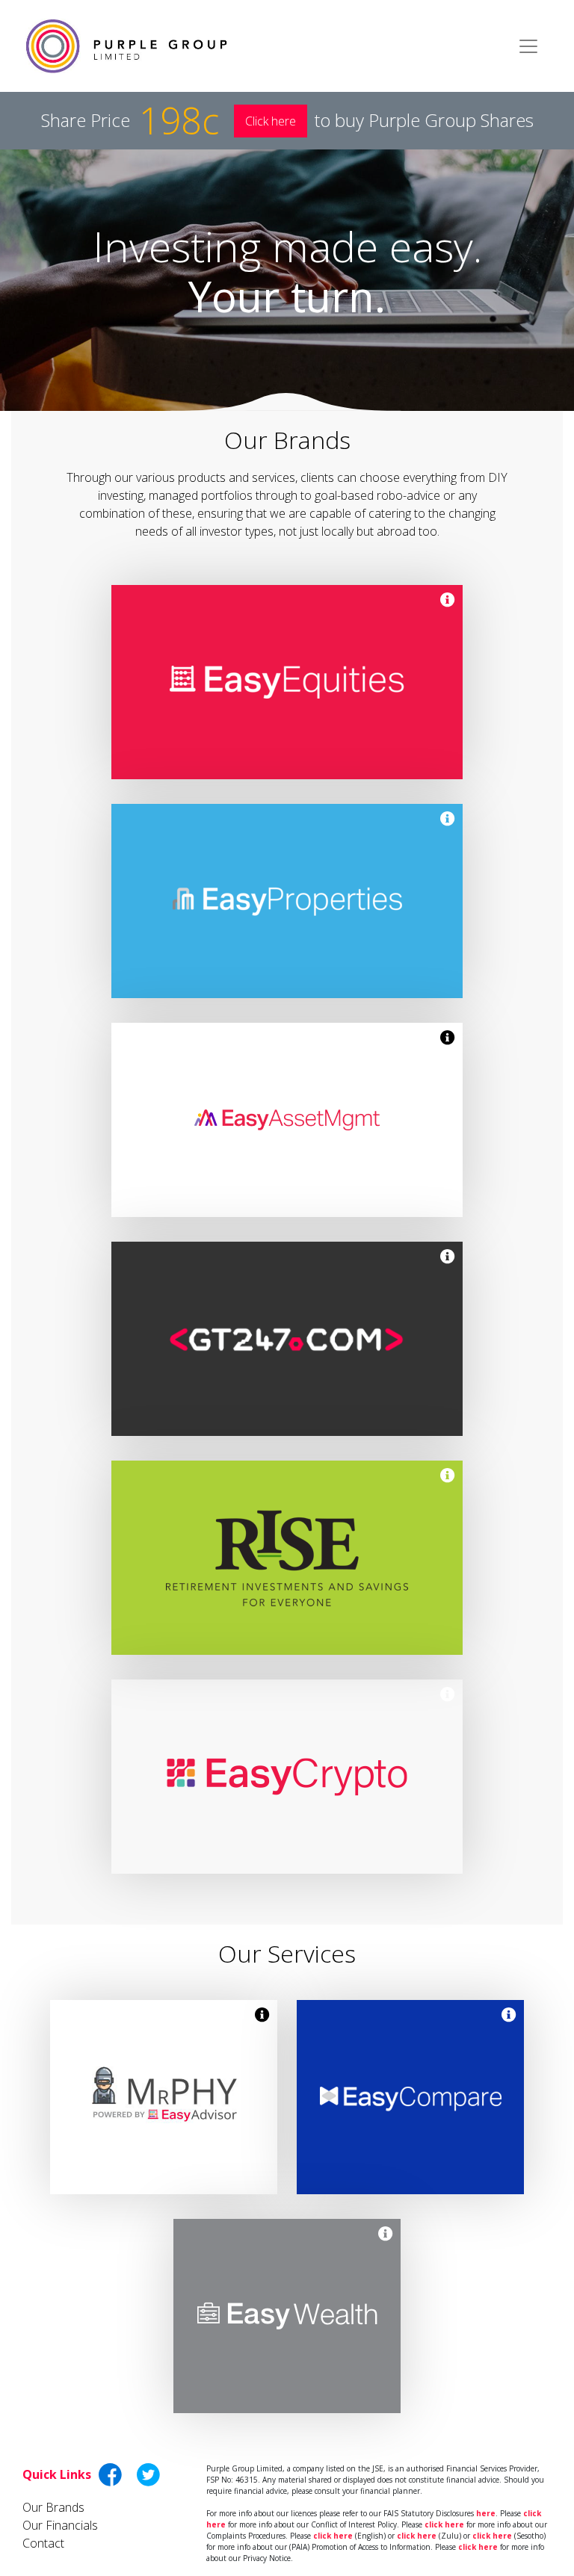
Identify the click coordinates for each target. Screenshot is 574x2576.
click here (444, 2524)
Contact (43, 2543)
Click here (271, 121)
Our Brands (53, 2507)
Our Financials (60, 2525)
